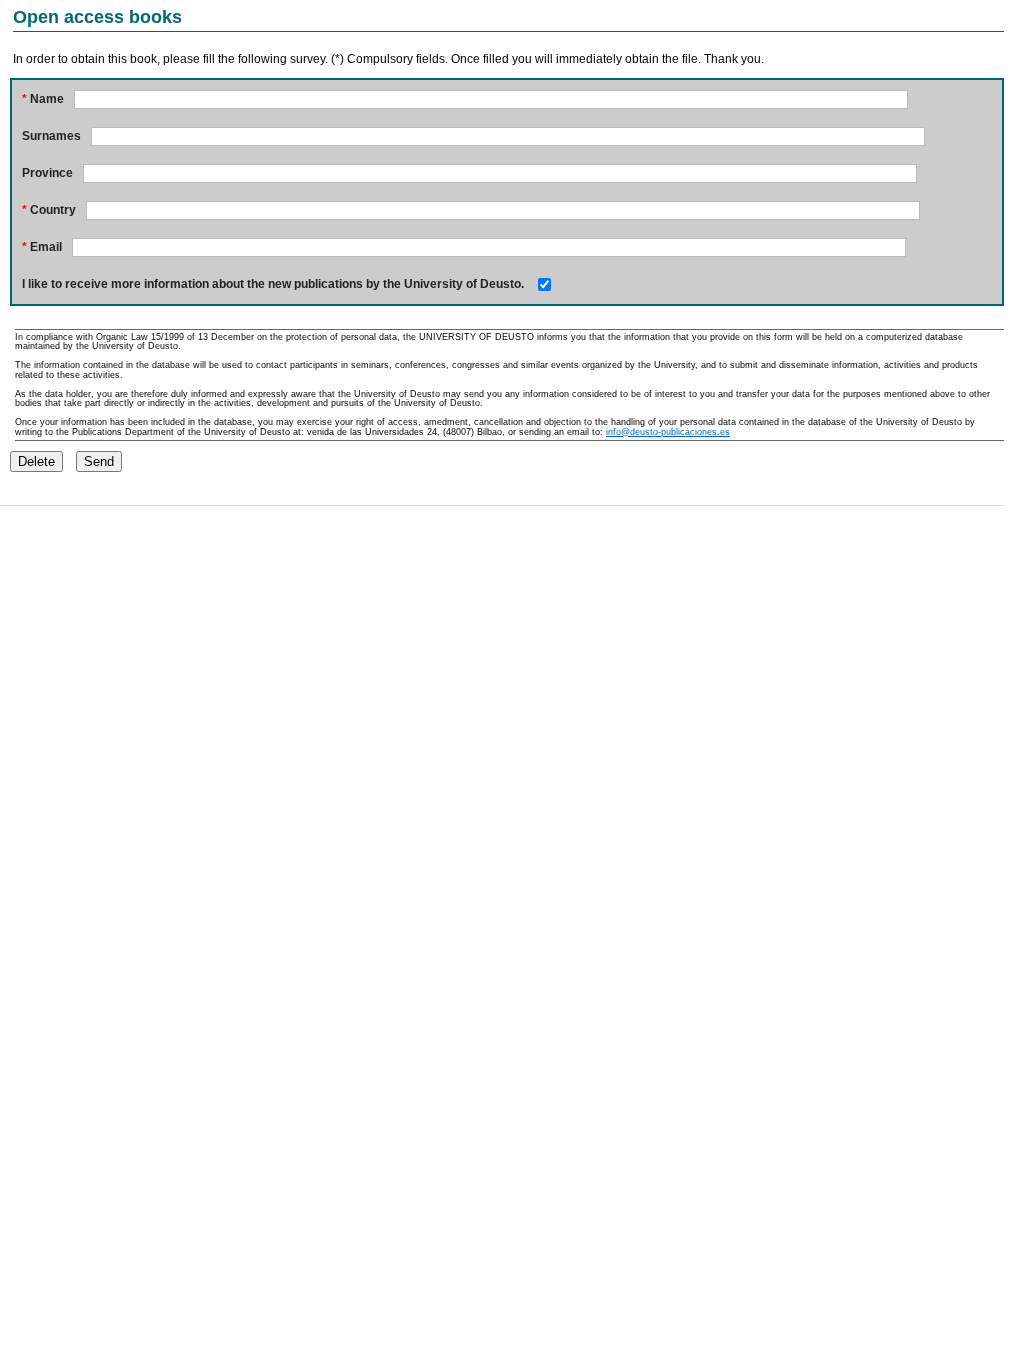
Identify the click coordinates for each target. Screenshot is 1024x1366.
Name (43, 99)
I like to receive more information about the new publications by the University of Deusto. (273, 284)
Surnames (51, 136)
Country (49, 210)
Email (42, 247)
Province (47, 173)
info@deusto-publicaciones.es (668, 432)
